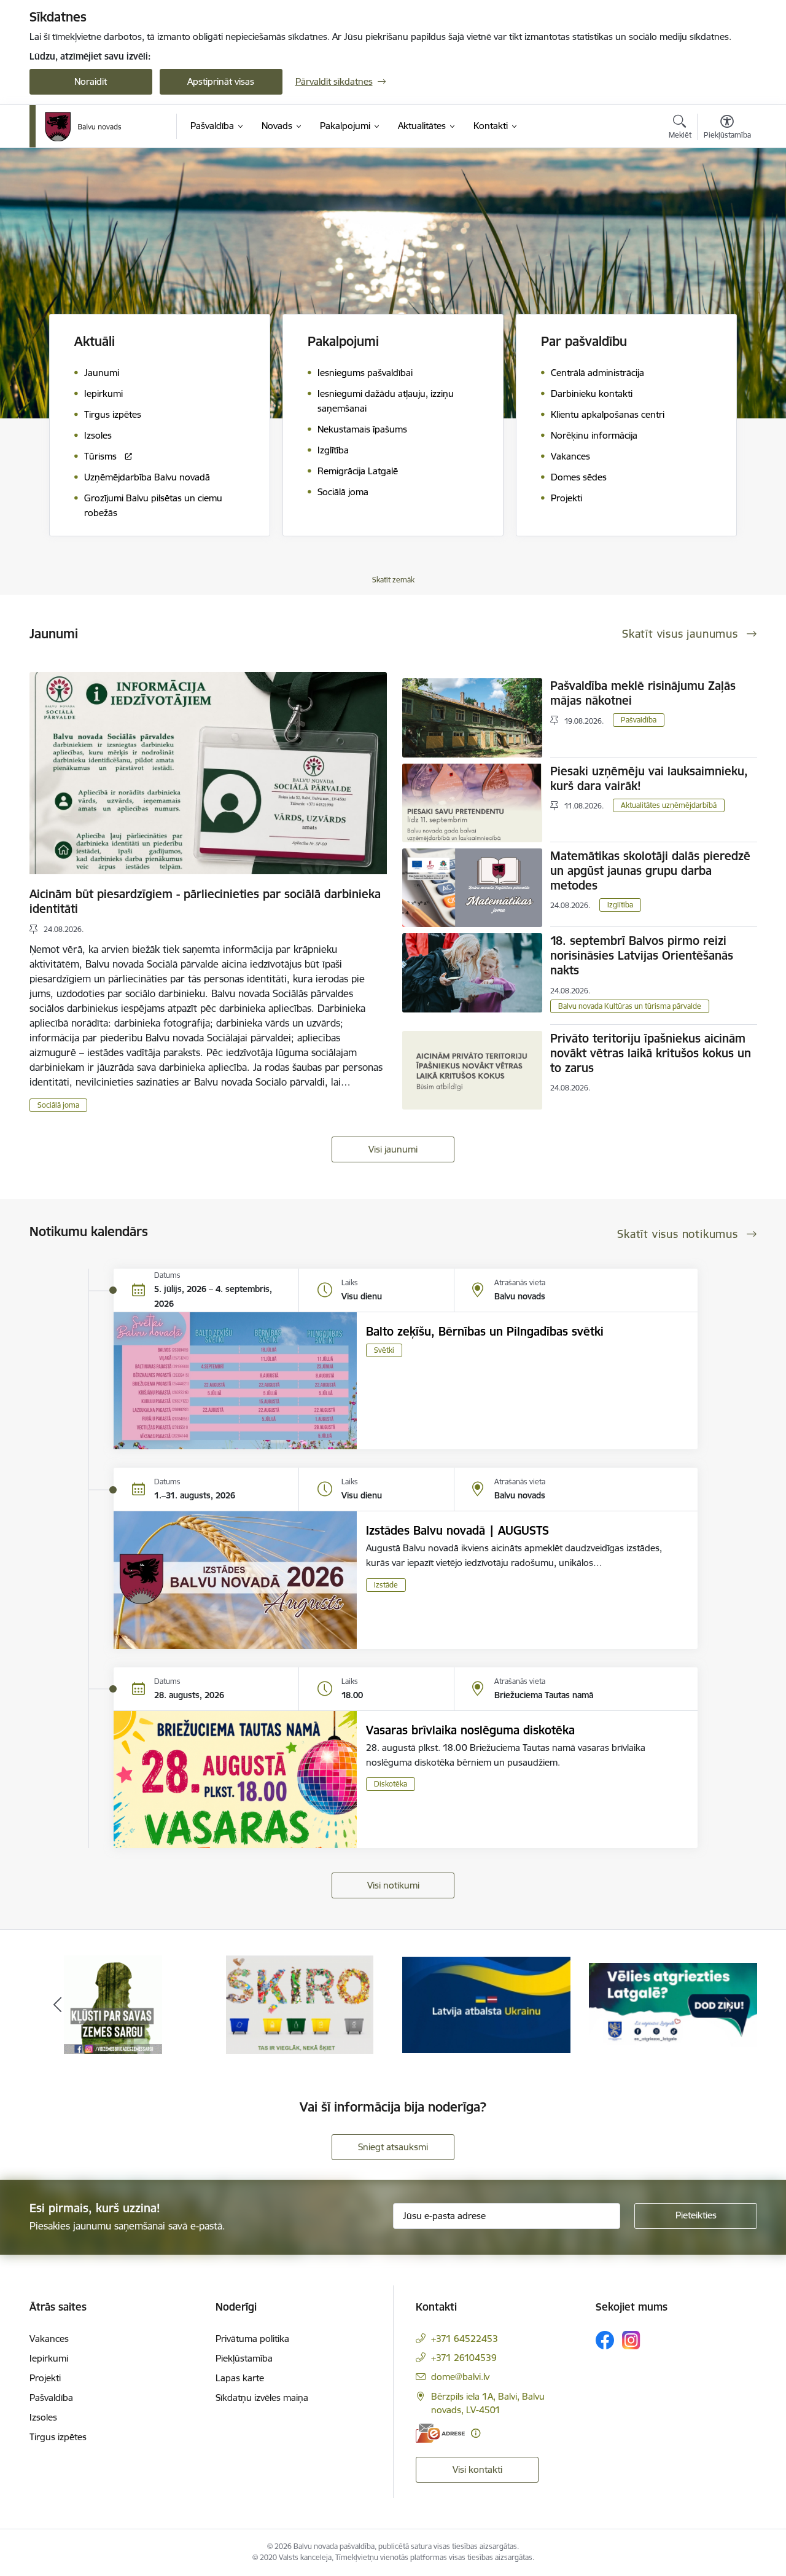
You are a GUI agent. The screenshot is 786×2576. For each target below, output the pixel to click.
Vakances (49, 2339)
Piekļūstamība (244, 2358)
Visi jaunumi (393, 1149)
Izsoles (43, 2417)
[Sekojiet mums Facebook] (605, 2340)
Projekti (45, 2378)
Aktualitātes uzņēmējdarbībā (669, 805)
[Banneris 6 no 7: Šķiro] (113, 2004)
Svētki (384, 1350)
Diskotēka (391, 1784)
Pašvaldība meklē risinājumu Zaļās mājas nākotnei (643, 693)
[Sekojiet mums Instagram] (631, 2340)
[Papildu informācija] (476, 2433)
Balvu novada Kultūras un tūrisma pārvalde (630, 1006)
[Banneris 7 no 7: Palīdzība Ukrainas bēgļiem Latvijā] (300, 2004)
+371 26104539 (464, 2358)
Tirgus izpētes (58, 2437)
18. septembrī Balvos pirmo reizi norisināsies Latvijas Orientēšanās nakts (642, 955)
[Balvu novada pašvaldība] (83, 127)
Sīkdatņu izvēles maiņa (262, 2398)
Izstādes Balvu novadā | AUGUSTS (457, 1530)
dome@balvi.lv (460, 2377)
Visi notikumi (393, 1885)
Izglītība (620, 905)
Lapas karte (240, 2378)
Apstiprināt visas (221, 81)
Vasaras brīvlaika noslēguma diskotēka (470, 1730)
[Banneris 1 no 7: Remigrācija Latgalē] (486, 2004)
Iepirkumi (49, 2358)
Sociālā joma (58, 1105)
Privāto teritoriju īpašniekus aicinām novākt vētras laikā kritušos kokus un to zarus (651, 1053)
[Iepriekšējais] (58, 2005)
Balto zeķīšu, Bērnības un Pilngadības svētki (485, 1331)
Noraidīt (91, 81)
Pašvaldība (639, 720)
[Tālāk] (729, 2005)
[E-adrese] (440, 2433)
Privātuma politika (252, 2339)
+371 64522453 (465, 2339)
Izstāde (386, 1585)
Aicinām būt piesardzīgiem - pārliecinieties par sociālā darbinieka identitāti (205, 901)
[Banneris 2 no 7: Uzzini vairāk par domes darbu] (673, 2004)
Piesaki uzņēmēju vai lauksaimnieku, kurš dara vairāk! (649, 778)
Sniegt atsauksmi (393, 2147)
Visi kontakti (477, 2469)
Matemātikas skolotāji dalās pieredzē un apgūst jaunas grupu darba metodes (650, 871)
